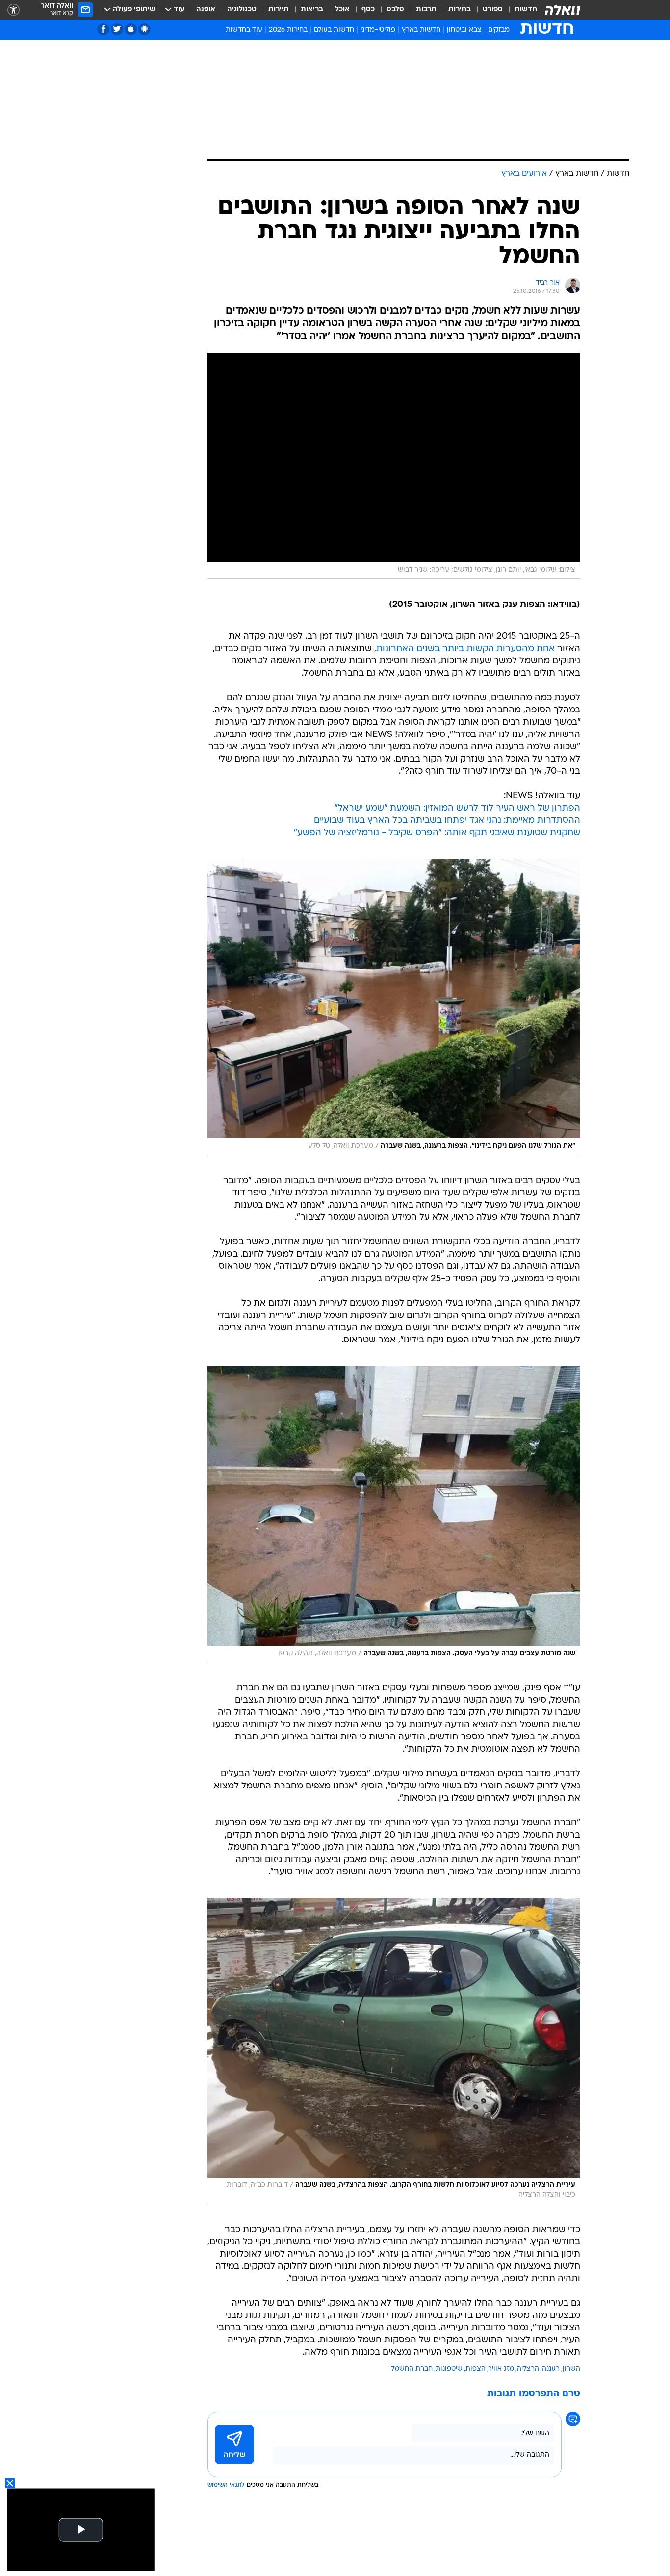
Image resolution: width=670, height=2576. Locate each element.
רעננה (551, 2369)
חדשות (526, 10)
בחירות (460, 10)
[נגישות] (13, 10)
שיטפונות (449, 2369)
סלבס (395, 10)
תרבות (426, 10)
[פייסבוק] (103, 29)
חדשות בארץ (421, 30)
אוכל (342, 10)
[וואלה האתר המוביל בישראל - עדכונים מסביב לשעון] (563, 10)
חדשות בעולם (334, 30)
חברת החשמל (412, 2369)
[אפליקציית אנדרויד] (144, 29)
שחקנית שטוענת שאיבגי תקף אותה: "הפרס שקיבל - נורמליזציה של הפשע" (437, 833)
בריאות (312, 10)
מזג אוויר (501, 2369)
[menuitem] (520, 10)
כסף (368, 10)
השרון (571, 2369)
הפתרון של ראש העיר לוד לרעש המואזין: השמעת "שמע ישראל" (457, 808)
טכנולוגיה (242, 10)
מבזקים (499, 30)
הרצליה (528, 2369)
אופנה (206, 10)
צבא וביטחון (464, 30)
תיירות (279, 10)
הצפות (476, 2369)
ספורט (493, 10)
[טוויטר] (117, 29)
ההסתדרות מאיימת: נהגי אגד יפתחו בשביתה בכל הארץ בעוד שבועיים (447, 821)
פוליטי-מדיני (378, 30)
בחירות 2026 (288, 30)
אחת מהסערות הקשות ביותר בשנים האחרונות (465, 649)
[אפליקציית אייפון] (131, 29)
